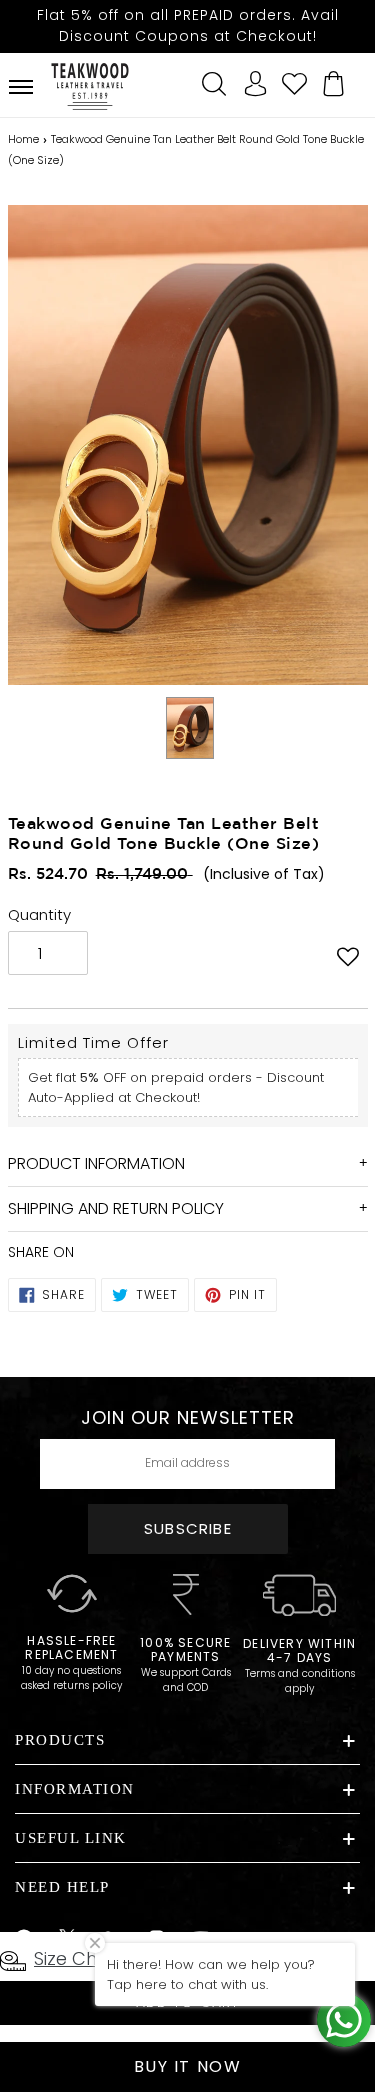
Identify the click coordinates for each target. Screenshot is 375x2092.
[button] (348, 955)
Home (23, 139)
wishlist (295, 81)
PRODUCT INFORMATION (96, 1163)
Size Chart (79, 1958)
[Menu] (21, 87)
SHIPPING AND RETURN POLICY (116, 1208)
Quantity (39, 914)
